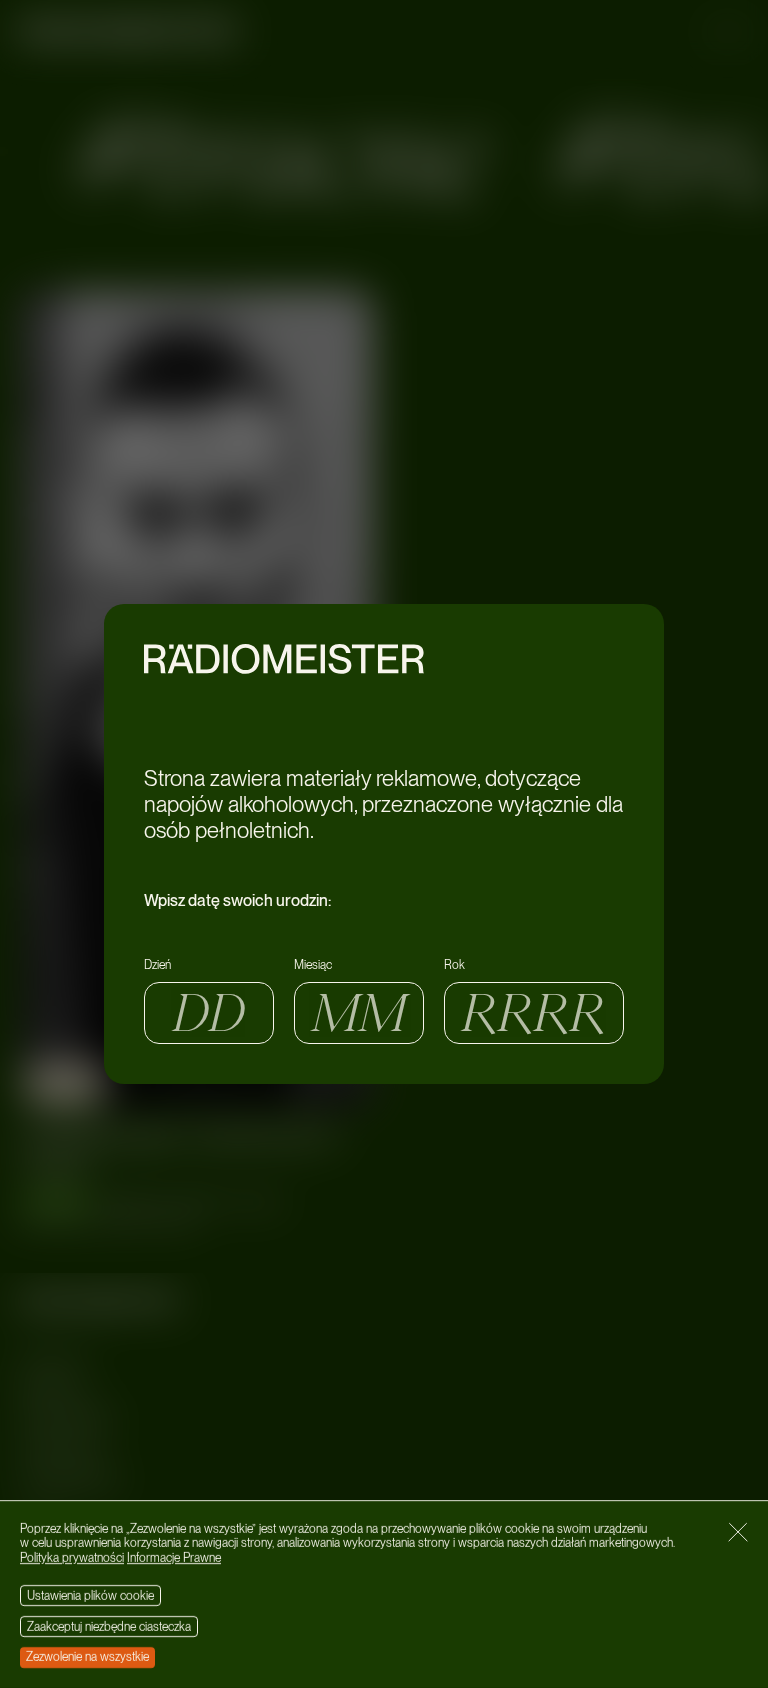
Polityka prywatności (72, 1558)
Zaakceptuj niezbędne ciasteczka (109, 1627)
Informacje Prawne (174, 1558)
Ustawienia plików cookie (90, 1596)
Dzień (157, 965)
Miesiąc (313, 965)
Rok (454, 965)
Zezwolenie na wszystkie (87, 1657)
